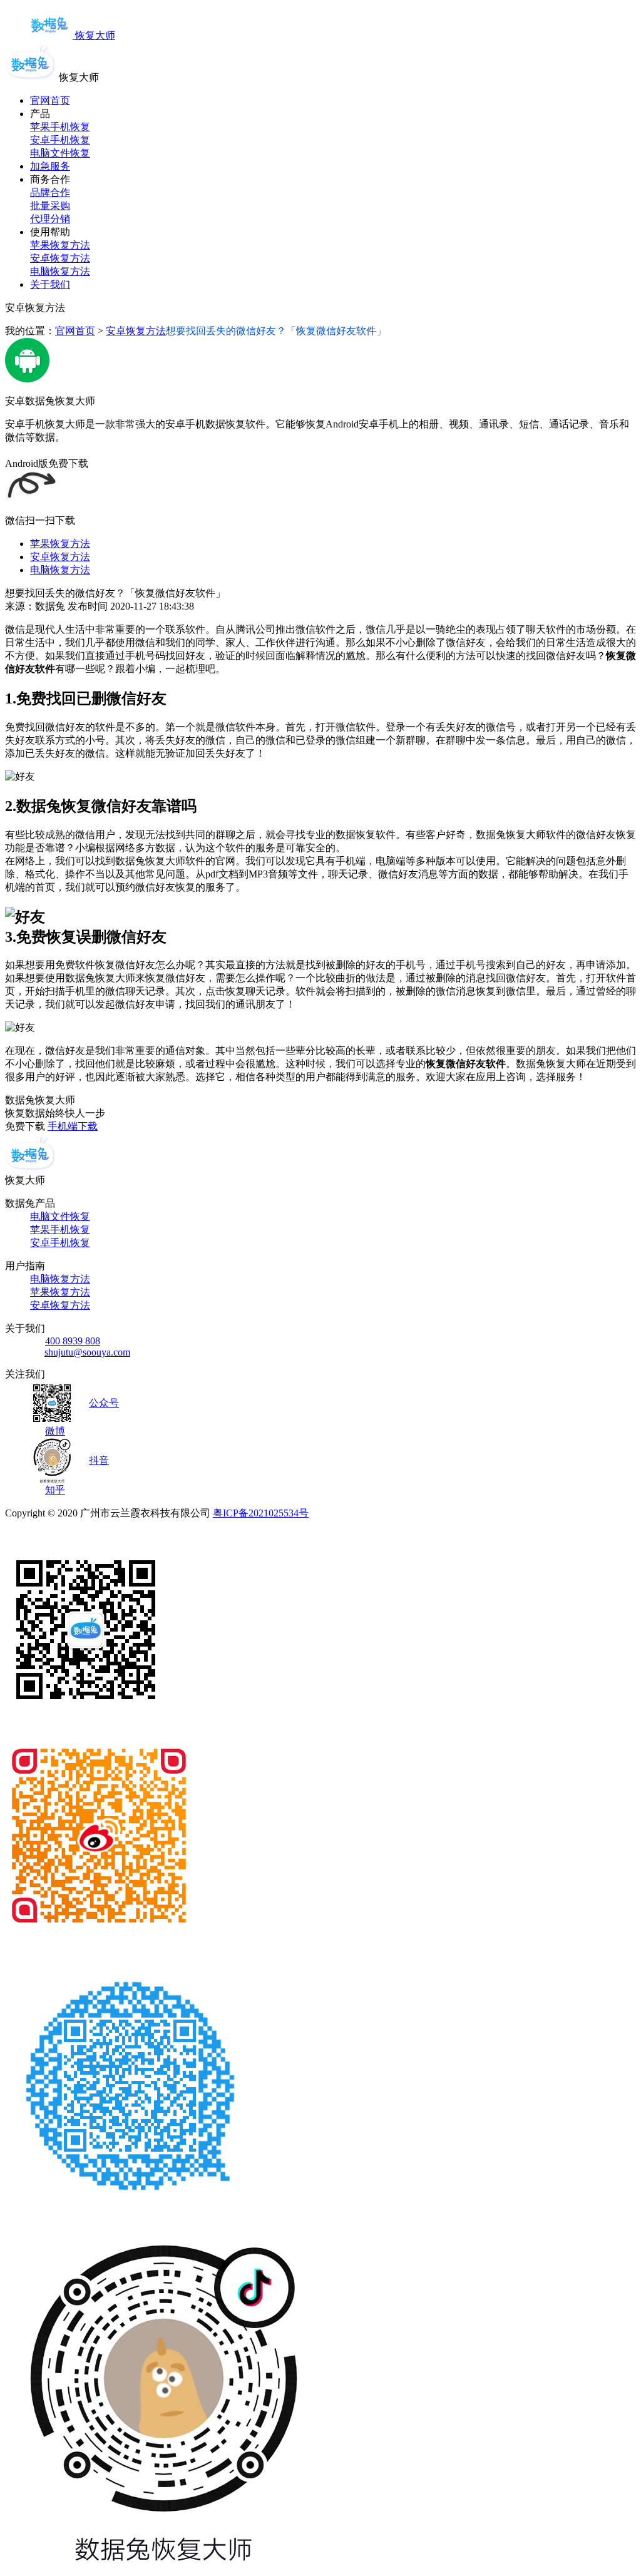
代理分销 (50, 219)
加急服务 (50, 166)
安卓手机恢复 (60, 140)
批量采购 (50, 206)
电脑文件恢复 (60, 153)
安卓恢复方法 (60, 258)
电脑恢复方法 (60, 271)
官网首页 (50, 100)
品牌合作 (50, 192)
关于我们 (50, 284)
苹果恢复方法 (60, 245)
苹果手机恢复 (60, 127)
